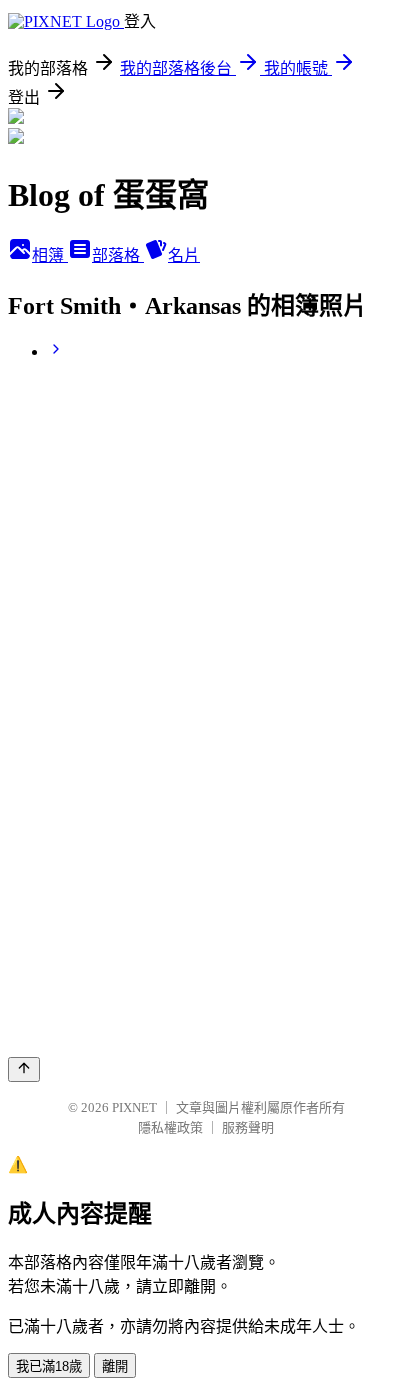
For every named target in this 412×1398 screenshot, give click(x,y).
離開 (115, 1366)
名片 (184, 255)
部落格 (118, 255)
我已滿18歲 (49, 1366)
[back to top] (24, 1069)
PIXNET (134, 1107)
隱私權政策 (170, 1127)
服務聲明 (248, 1127)
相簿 (50, 255)
